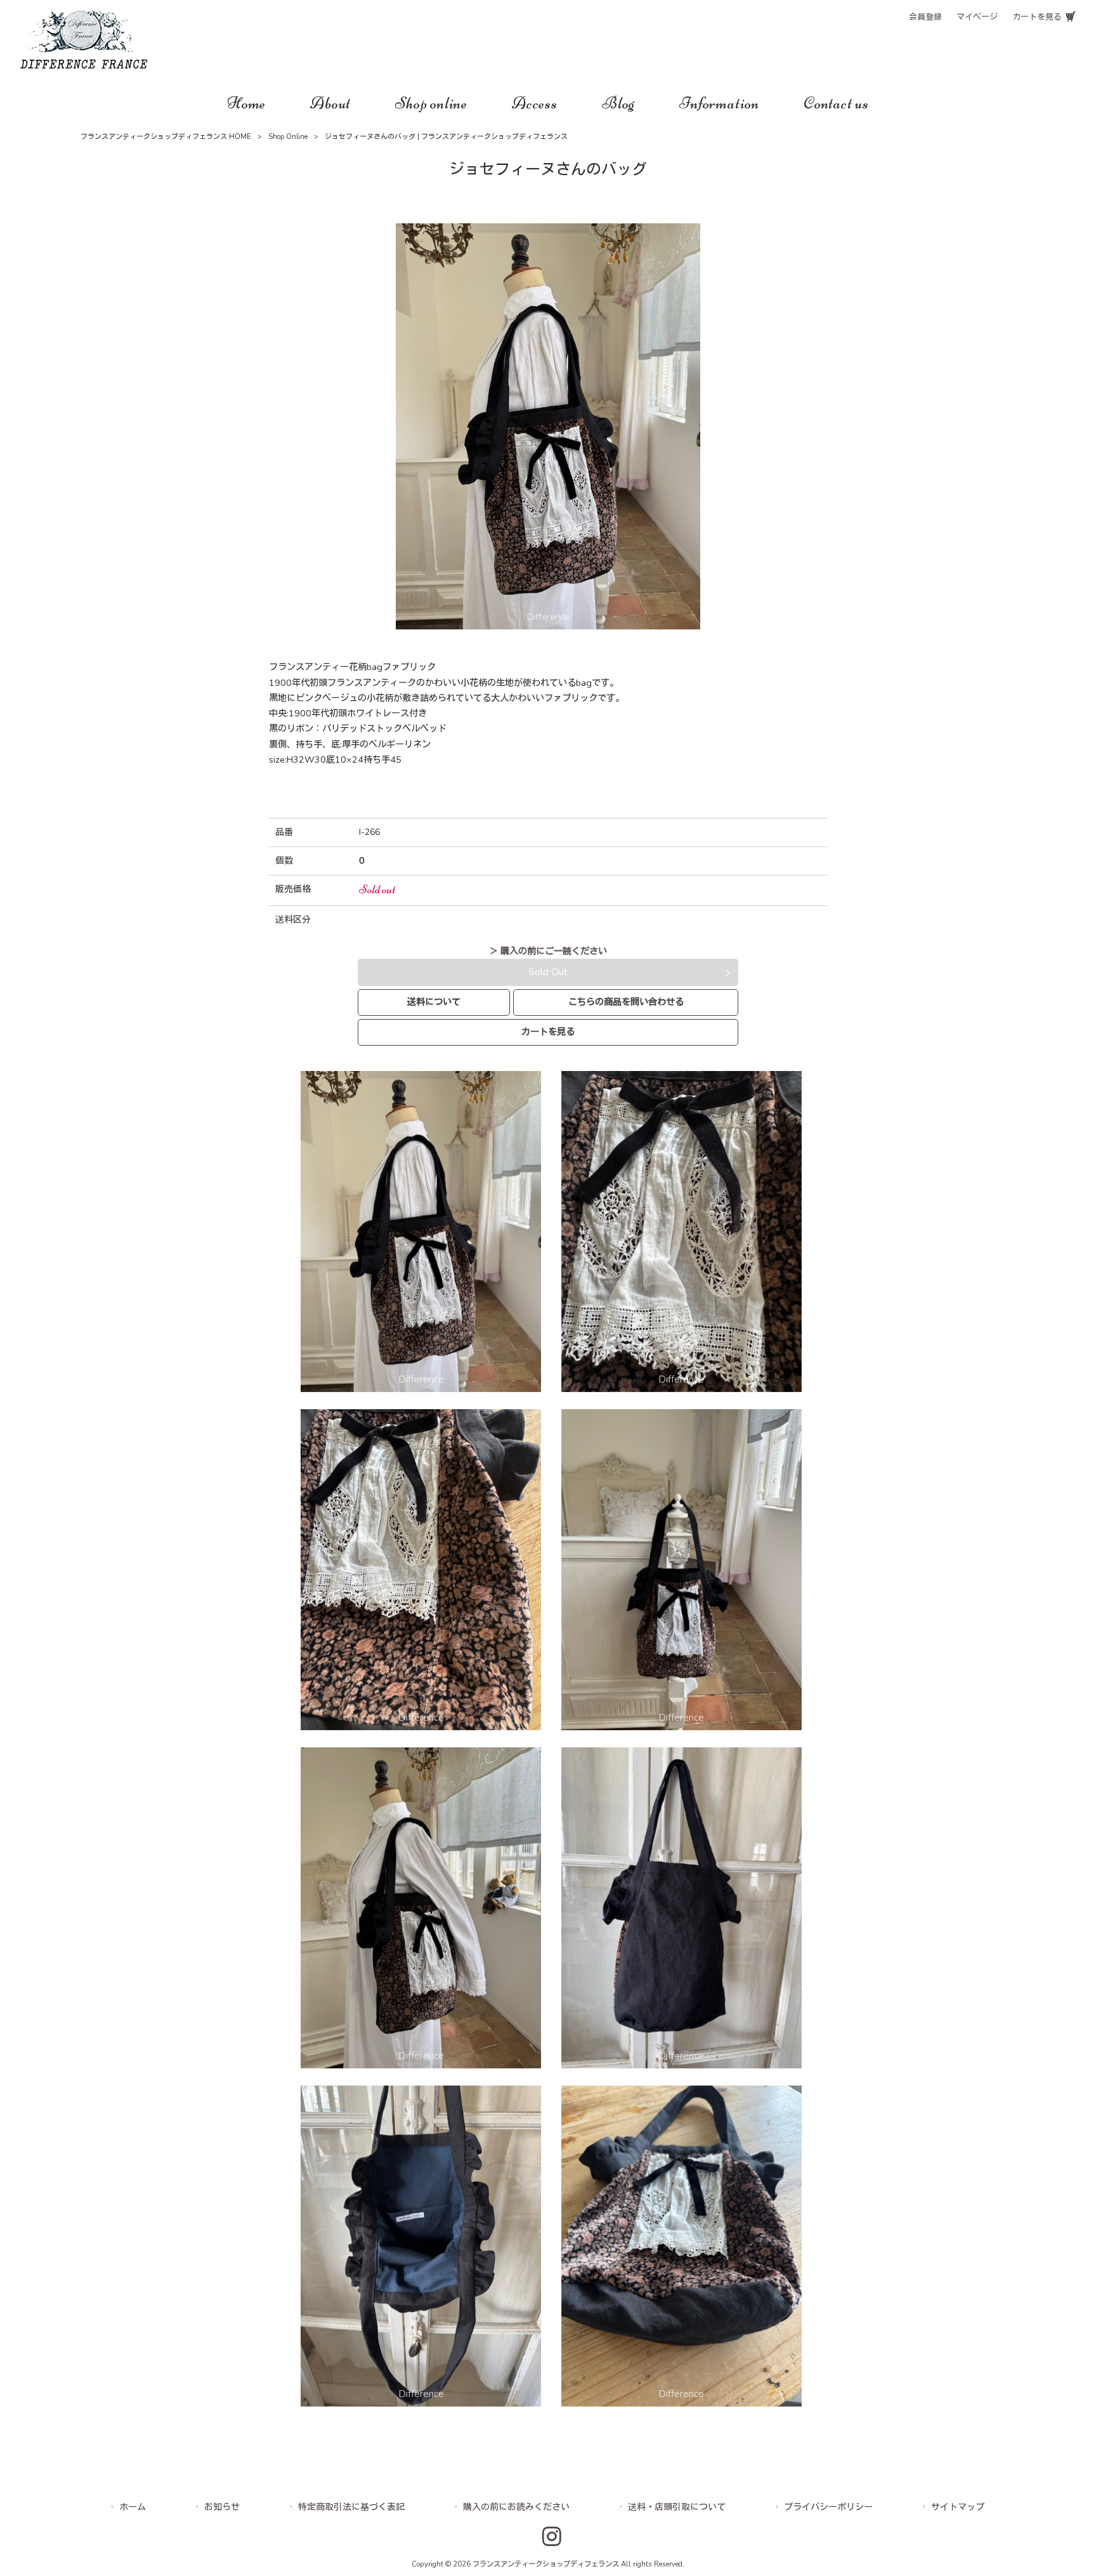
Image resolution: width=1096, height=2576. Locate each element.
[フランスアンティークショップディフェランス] (84, 65)
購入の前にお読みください (516, 2507)
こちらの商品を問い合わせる (626, 1002)
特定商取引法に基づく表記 (351, 2507)
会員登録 (925, 17)
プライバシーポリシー (828, 2507)
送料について (434, 1002)
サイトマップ (958, 2507)
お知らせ (222, 2507)
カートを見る (1037, 17)
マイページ (977, 17)
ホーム (133, 2507)
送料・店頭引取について (677, 2507)
